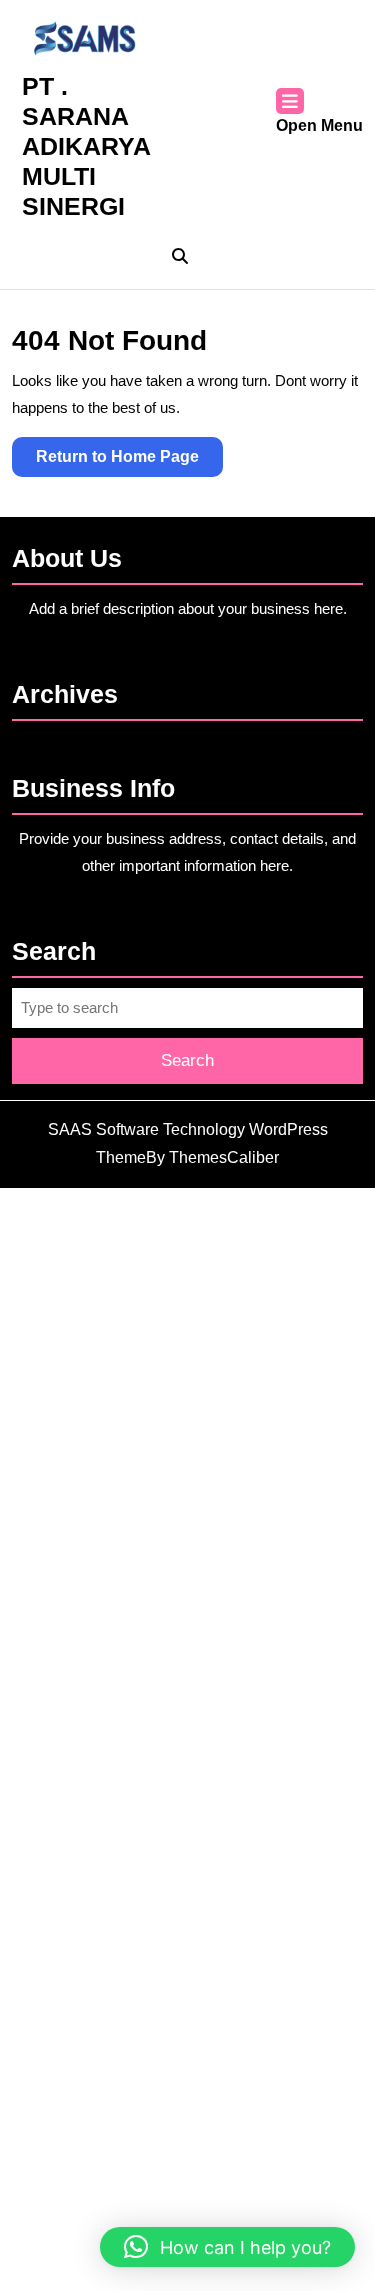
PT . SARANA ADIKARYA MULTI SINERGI (86, 146)
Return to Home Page (129, 462)
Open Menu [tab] (319, 127)
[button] (227, 2247)
